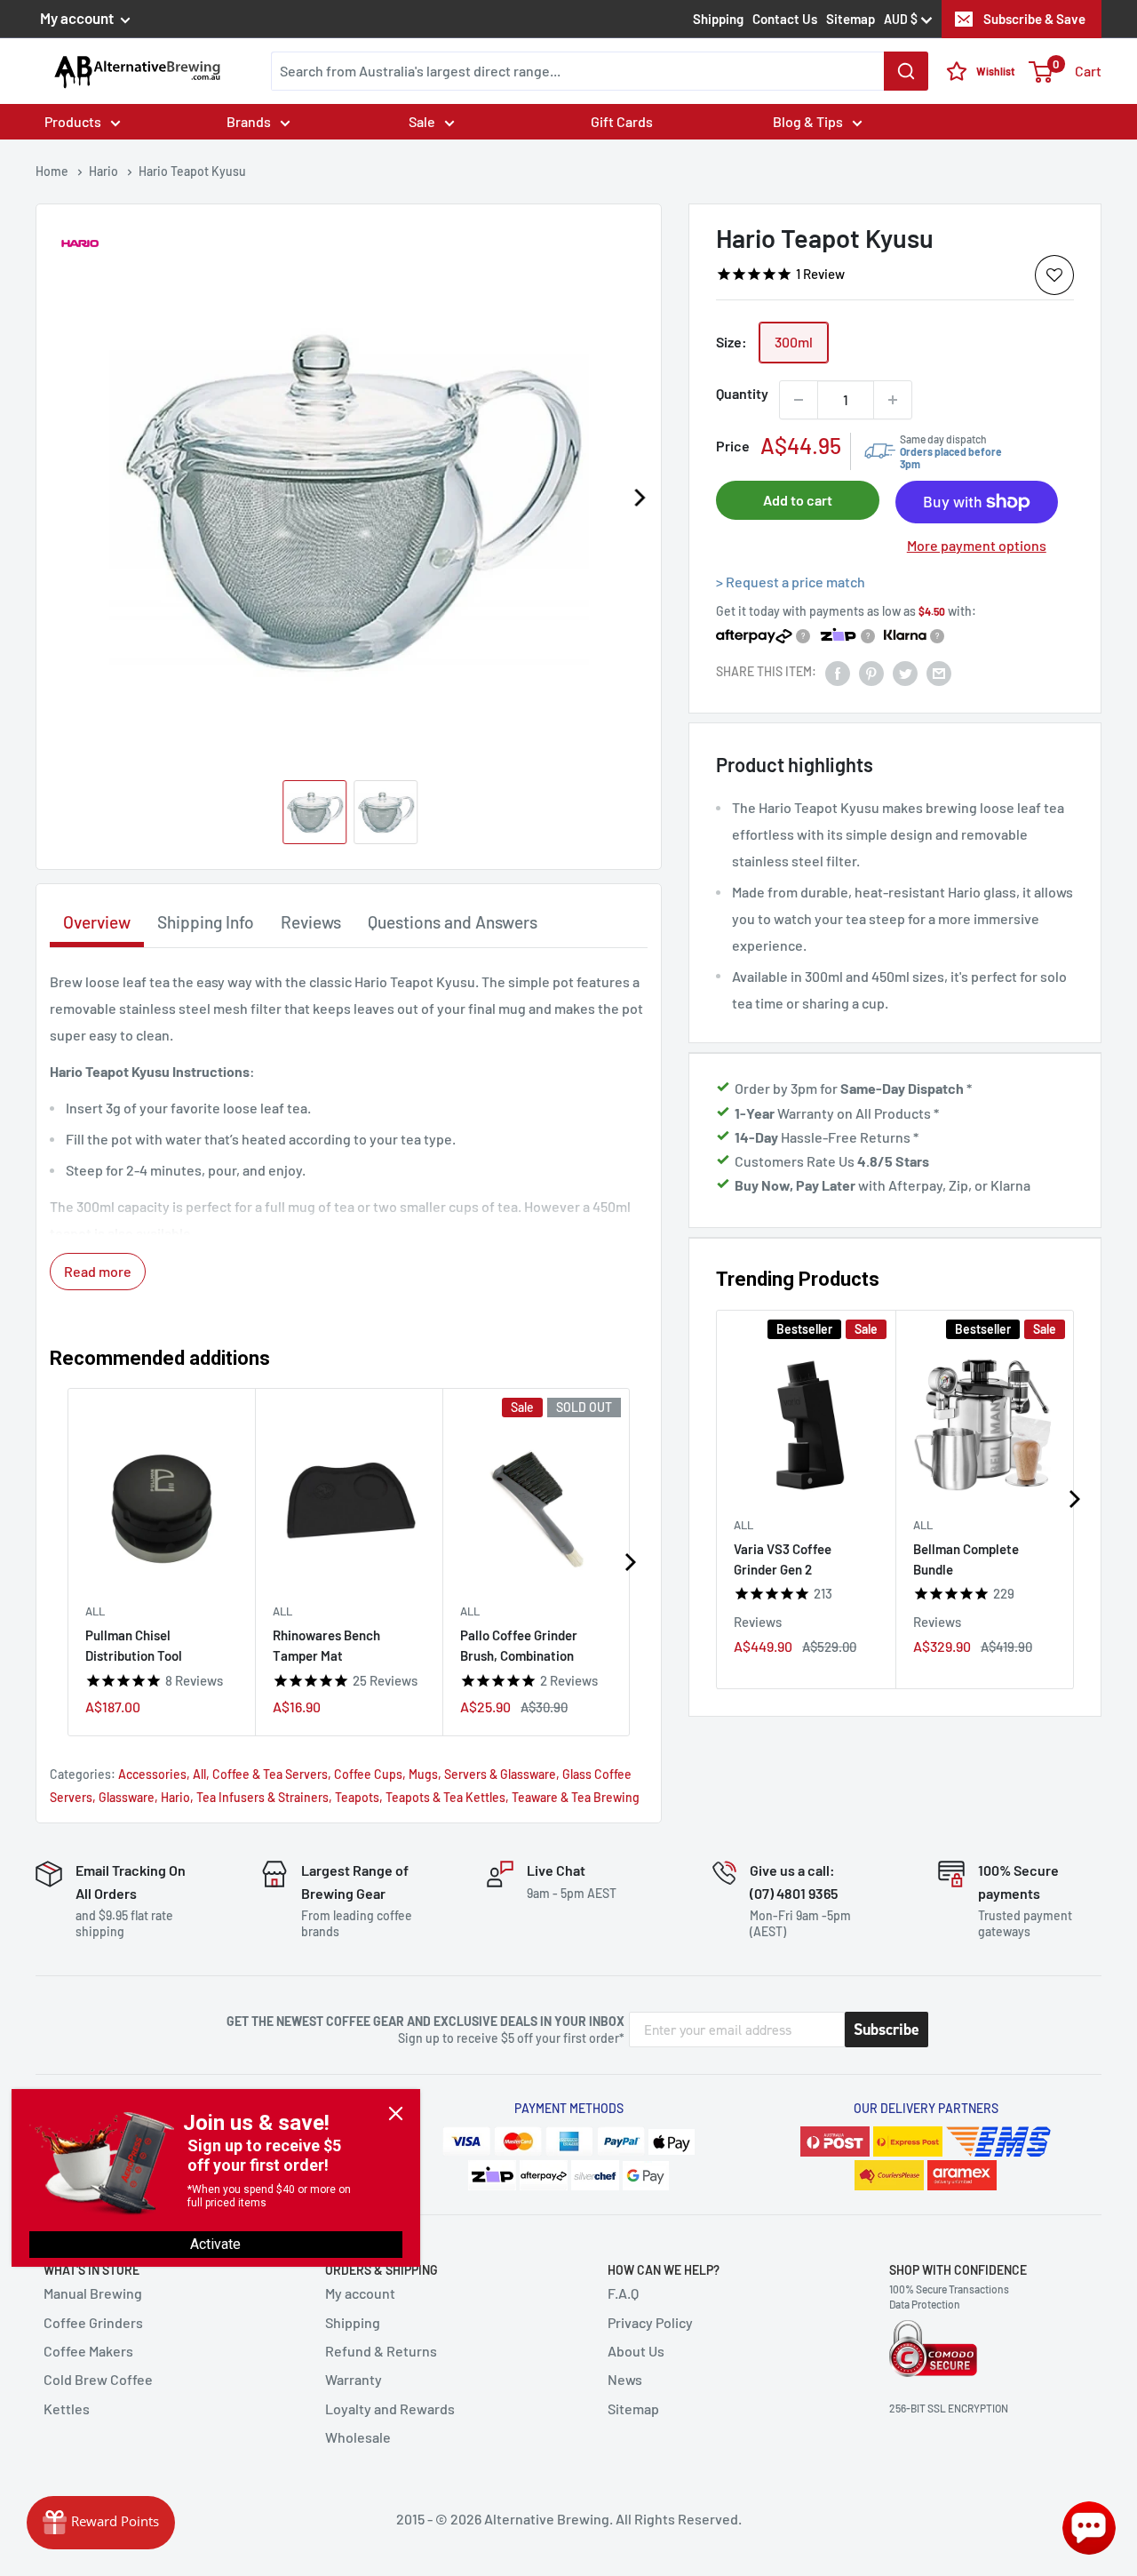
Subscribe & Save (1034, 19)
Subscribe (887, 2030)
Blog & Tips (808, 121)
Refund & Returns (381, 2351)
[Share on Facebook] (838, 672)
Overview (97, 922)
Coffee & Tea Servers (270, 1774)
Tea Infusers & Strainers (262, 1797)
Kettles (67, 2409)
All (743, 1525)
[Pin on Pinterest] (871, 672)
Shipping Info (206, 922)
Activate (215, 2244)
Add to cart (798, 500)
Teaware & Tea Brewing (576, 1797)
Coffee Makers (88, 2351)
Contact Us (785, 19)
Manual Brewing (93, 2293)
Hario (175, 1797)
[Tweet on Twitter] (905, 672)
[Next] (639, 498)
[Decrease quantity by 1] (799, 400)
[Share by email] (939, 672)
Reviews (311, 922)
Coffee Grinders (93, 2322)
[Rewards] (101, 2523)
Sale (422, 121)
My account (78, 18)
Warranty (354, 2379)
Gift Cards (622, 121)
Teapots (357, 1797)
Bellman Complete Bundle (966, 1559)
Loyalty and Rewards (390, 2409)
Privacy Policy (650, 2322)
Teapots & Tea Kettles (445, 1797)
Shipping (718, 19)
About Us (636, 2351)
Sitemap (851, 19)
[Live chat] (1089, 2528)
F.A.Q (623, 2293)
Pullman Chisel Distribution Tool (134, 1645)
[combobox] (600, 71)
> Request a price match (791, 582)
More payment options (977, 546)
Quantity (742, 393)
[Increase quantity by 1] (893, 400)
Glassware (127, 1797)
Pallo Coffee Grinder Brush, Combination (519, 1645)
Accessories (152, 1774)
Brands (249, 121)
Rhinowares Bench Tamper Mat (326, 1645)
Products (73, 121)
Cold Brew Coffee (98, 2379)
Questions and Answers (453, 922)
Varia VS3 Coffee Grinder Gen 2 (783, 1559)
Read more (98, 1271)
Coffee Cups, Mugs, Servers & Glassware (445, 1774)
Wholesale (358, 2437)
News (625, 2379)
